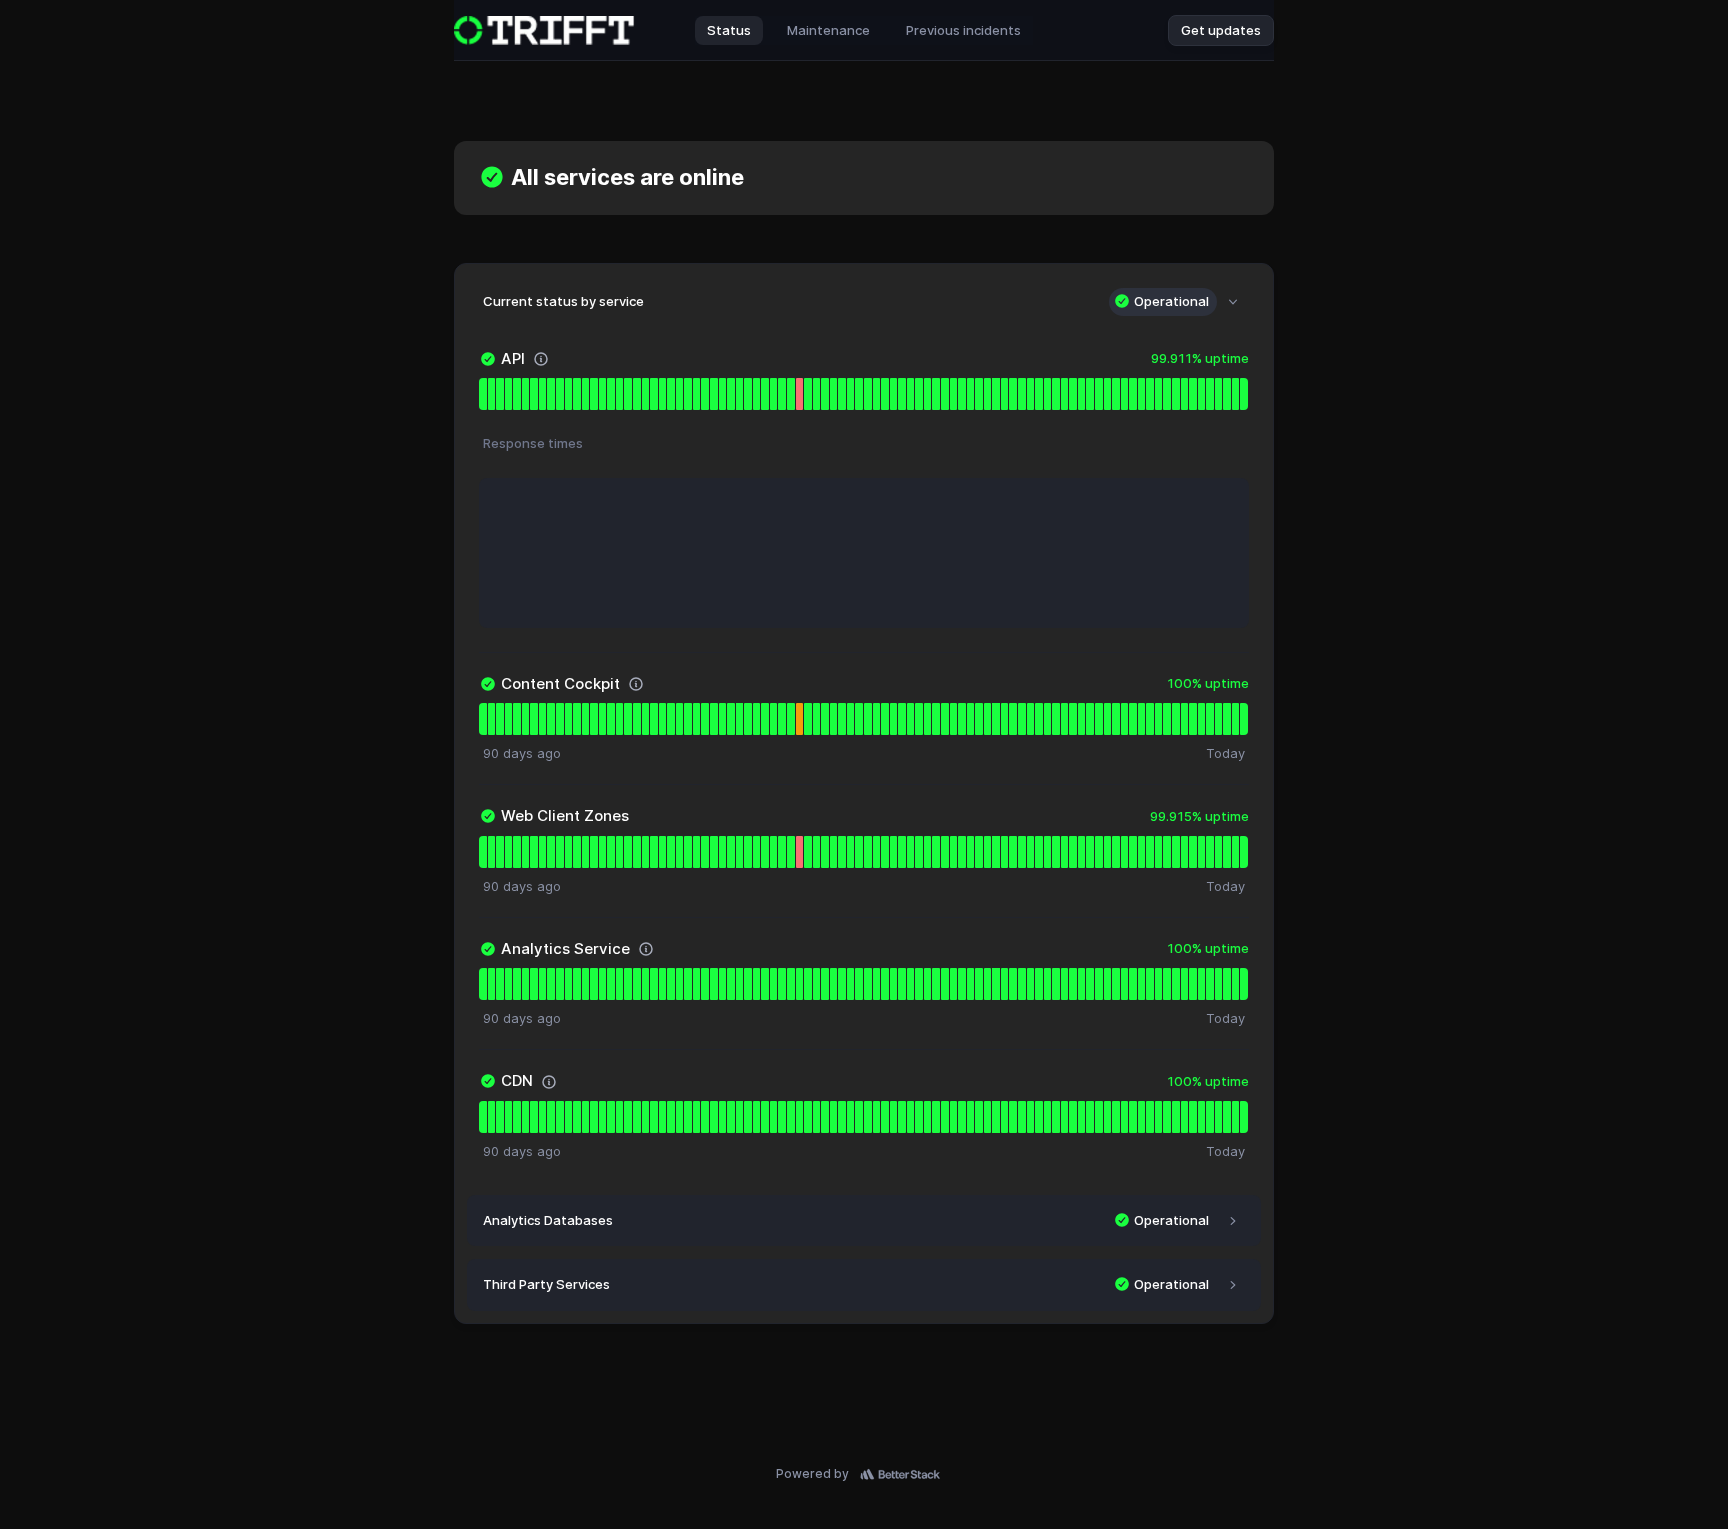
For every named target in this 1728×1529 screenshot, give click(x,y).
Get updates (1221, 30)
